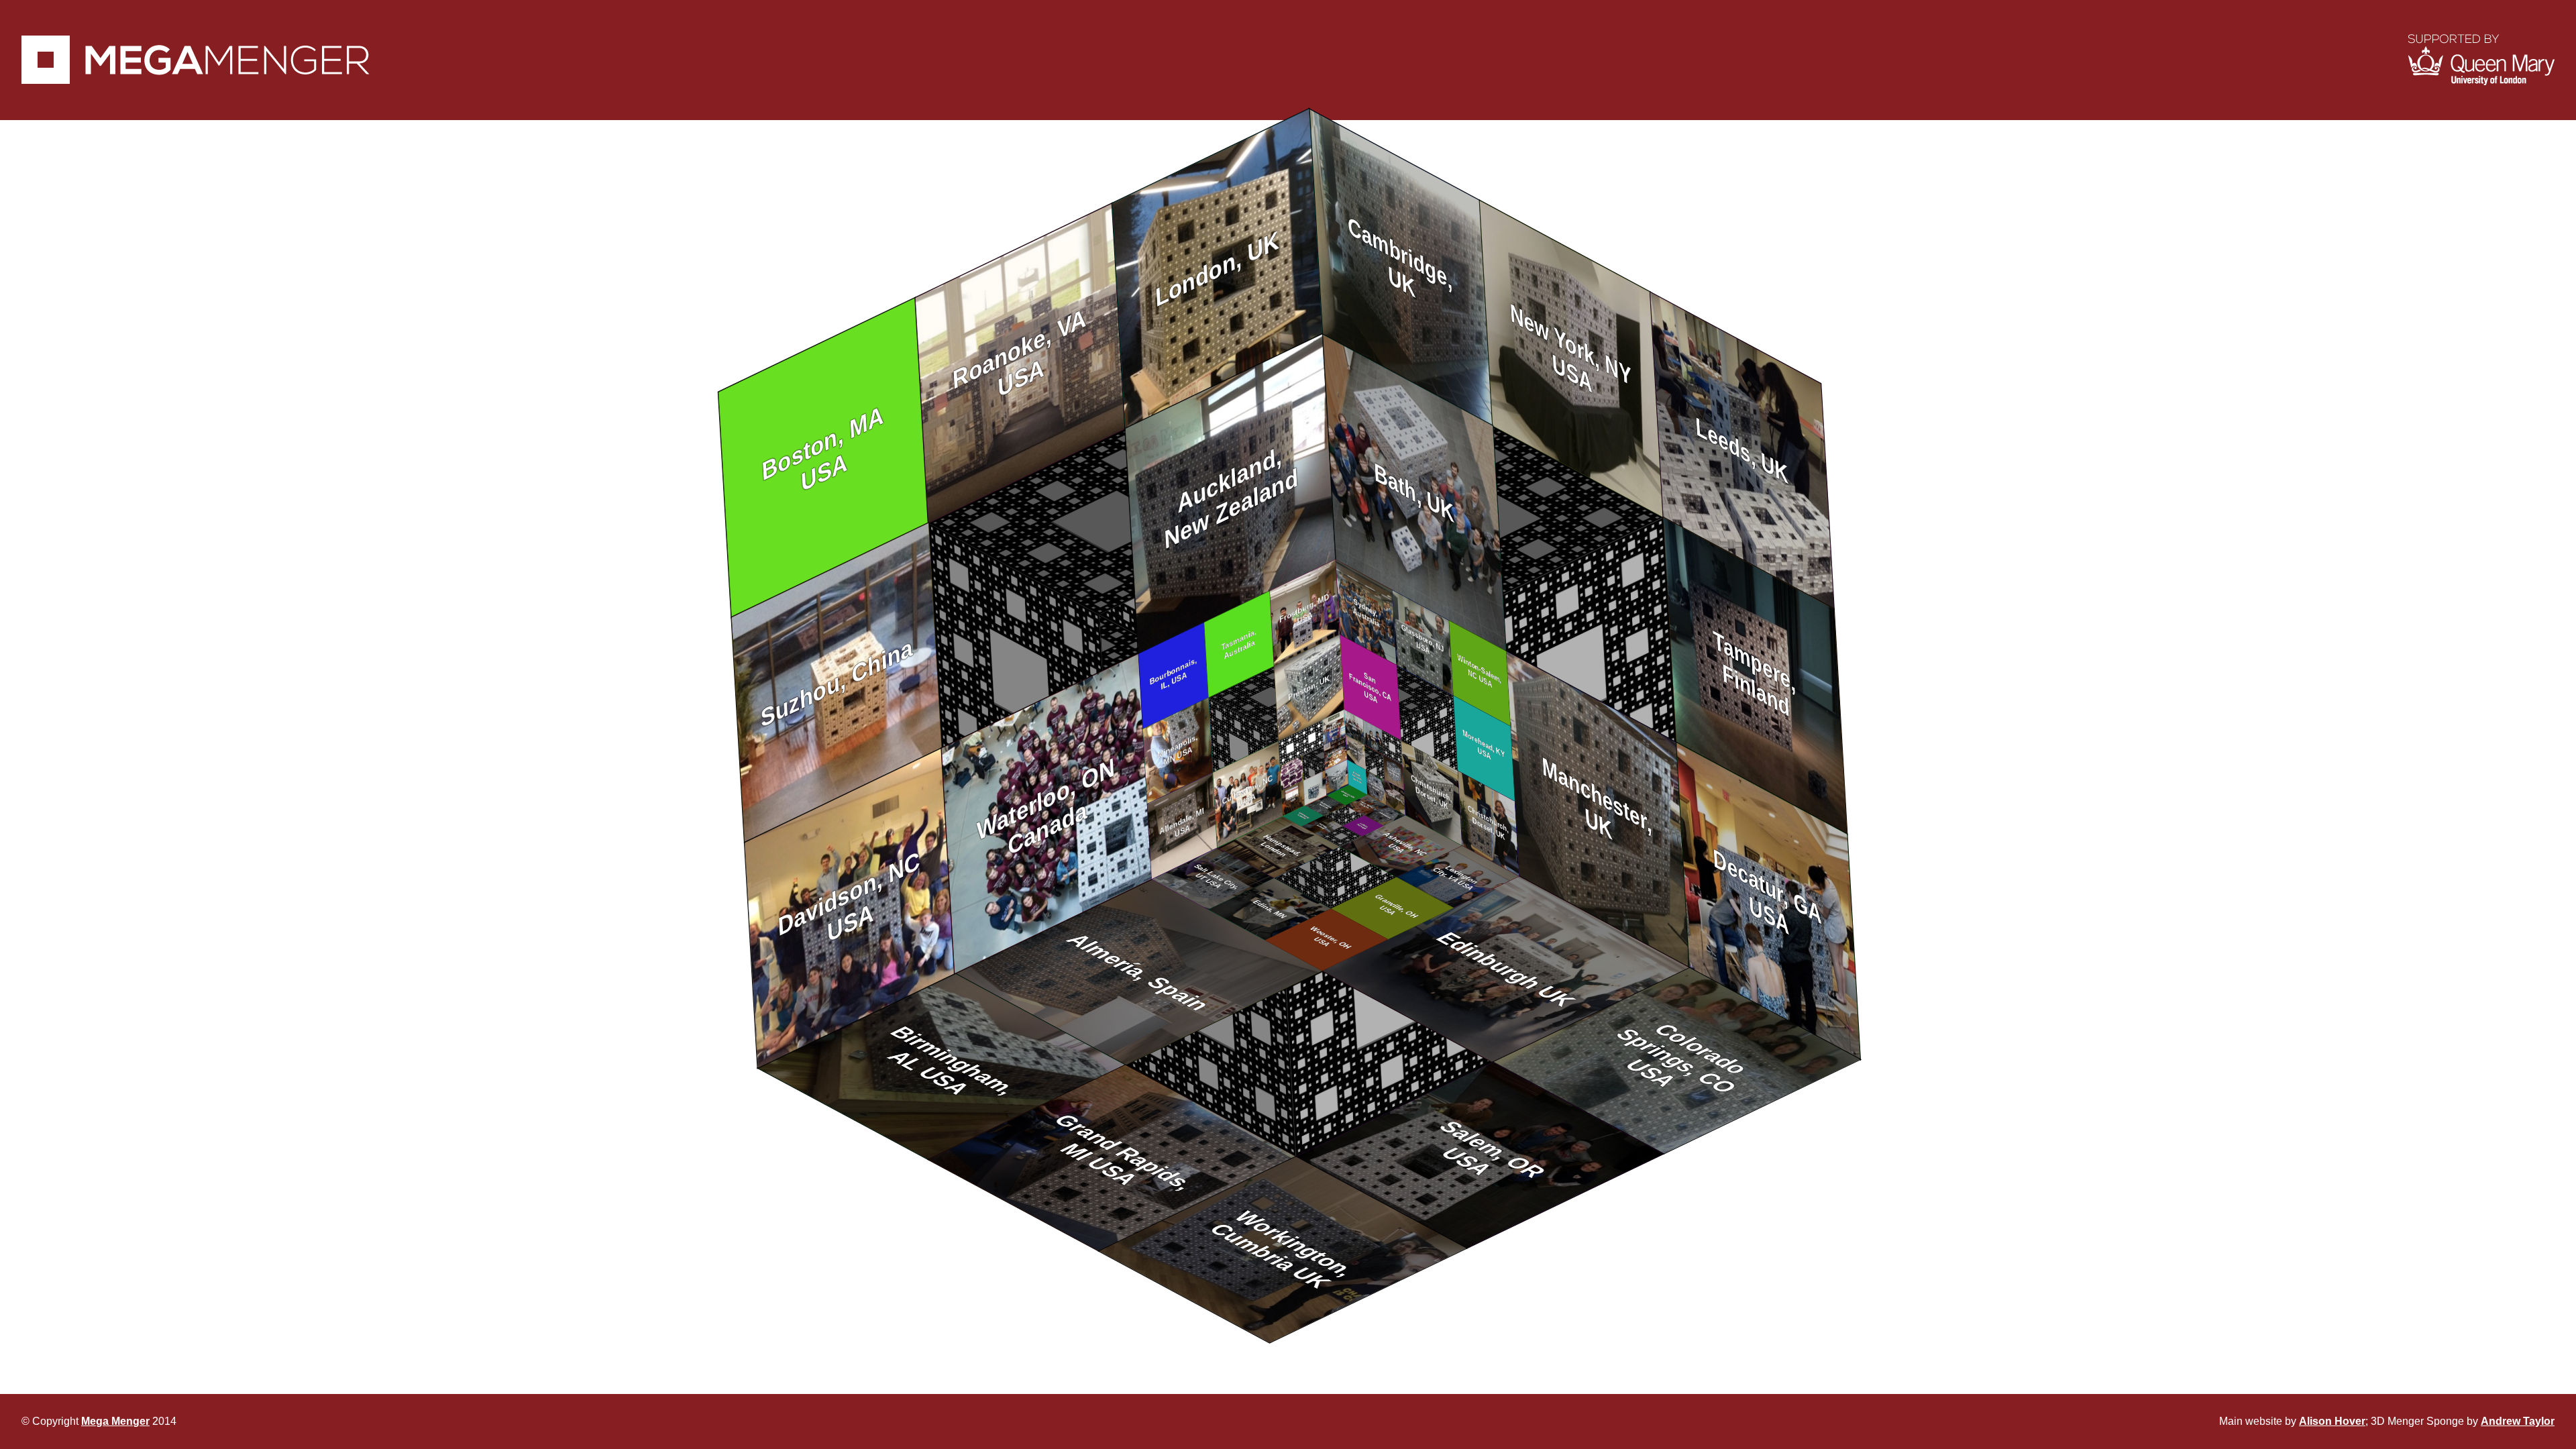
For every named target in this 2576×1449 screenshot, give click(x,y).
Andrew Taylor (2518, 1421)
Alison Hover (2332, 1421)
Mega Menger (115, 1421)
